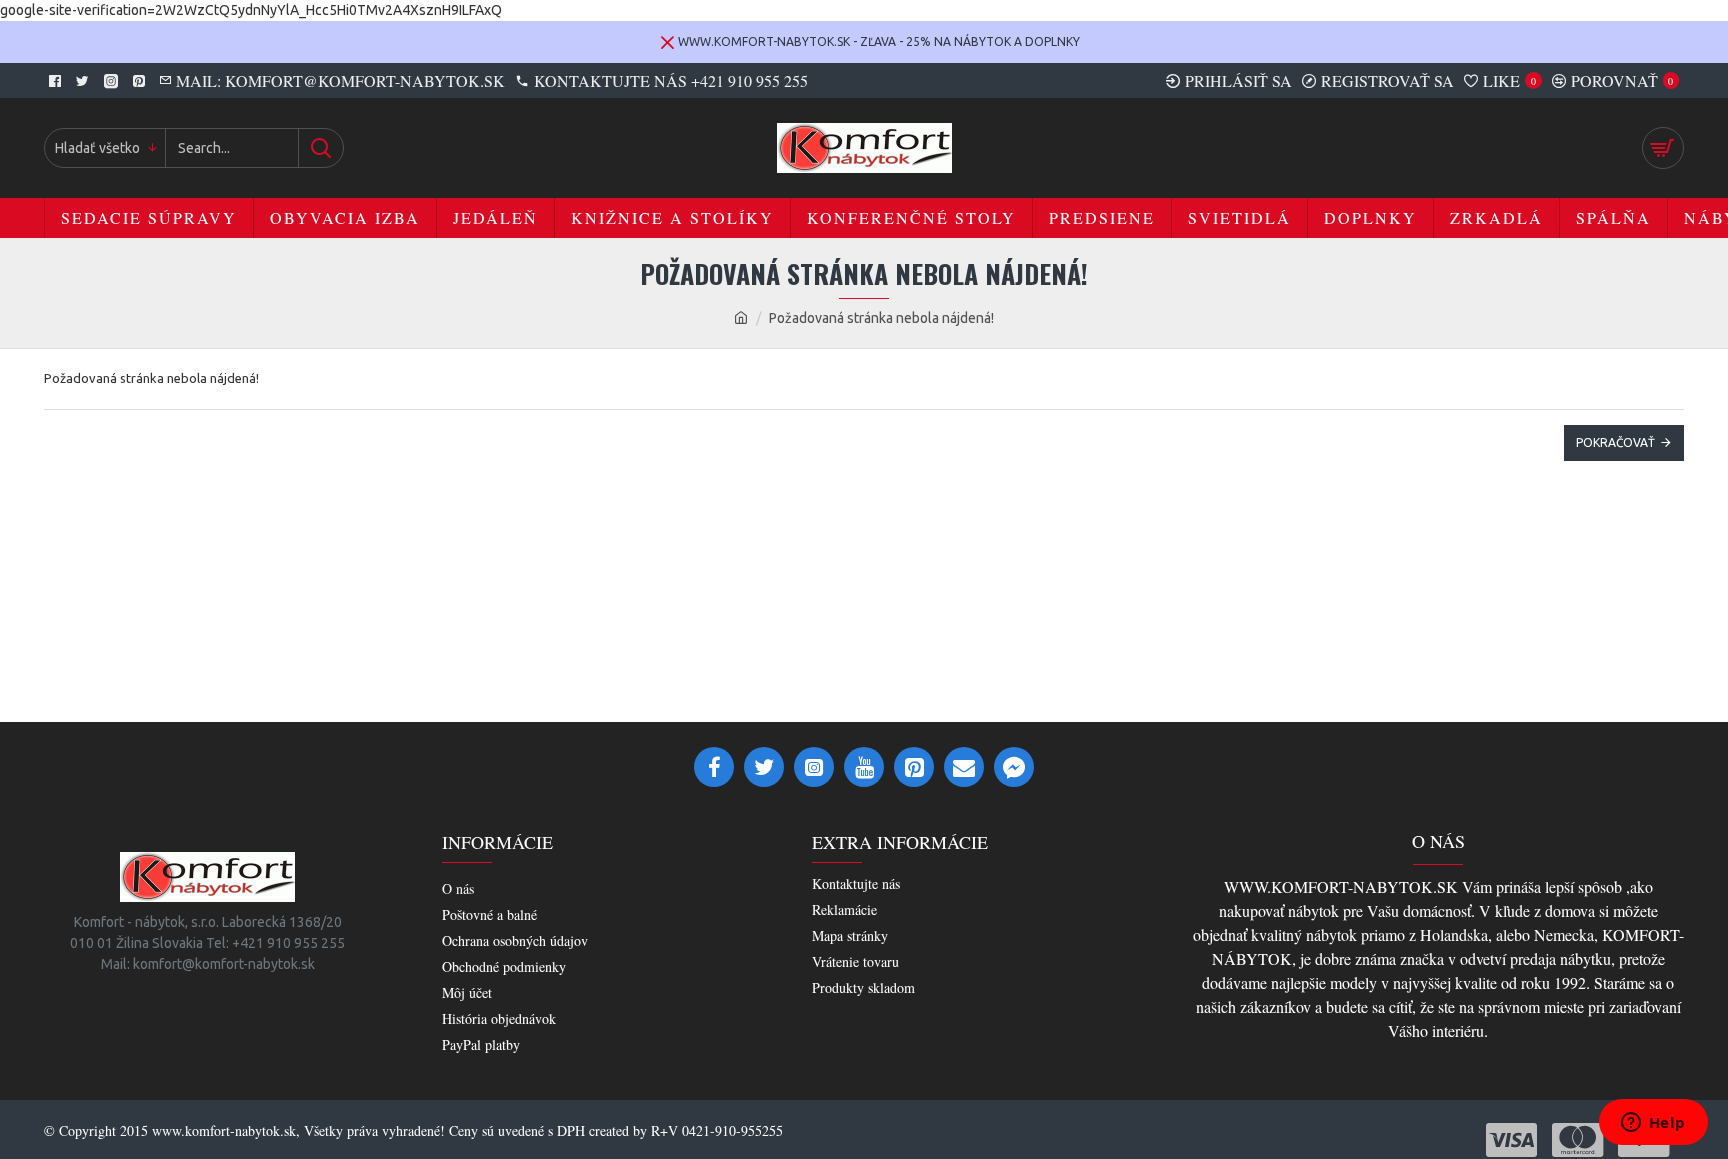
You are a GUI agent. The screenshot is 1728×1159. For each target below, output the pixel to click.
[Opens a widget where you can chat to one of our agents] (1653, 1124)
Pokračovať (1615, 442)
